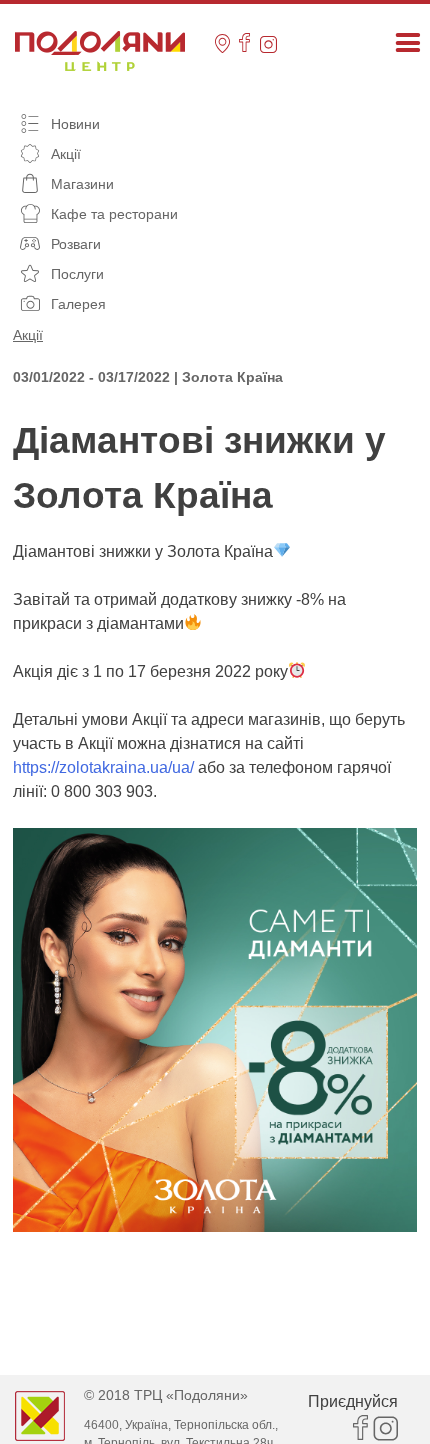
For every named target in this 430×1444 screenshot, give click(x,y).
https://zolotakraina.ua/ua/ (103, 767)
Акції (28, 335)
